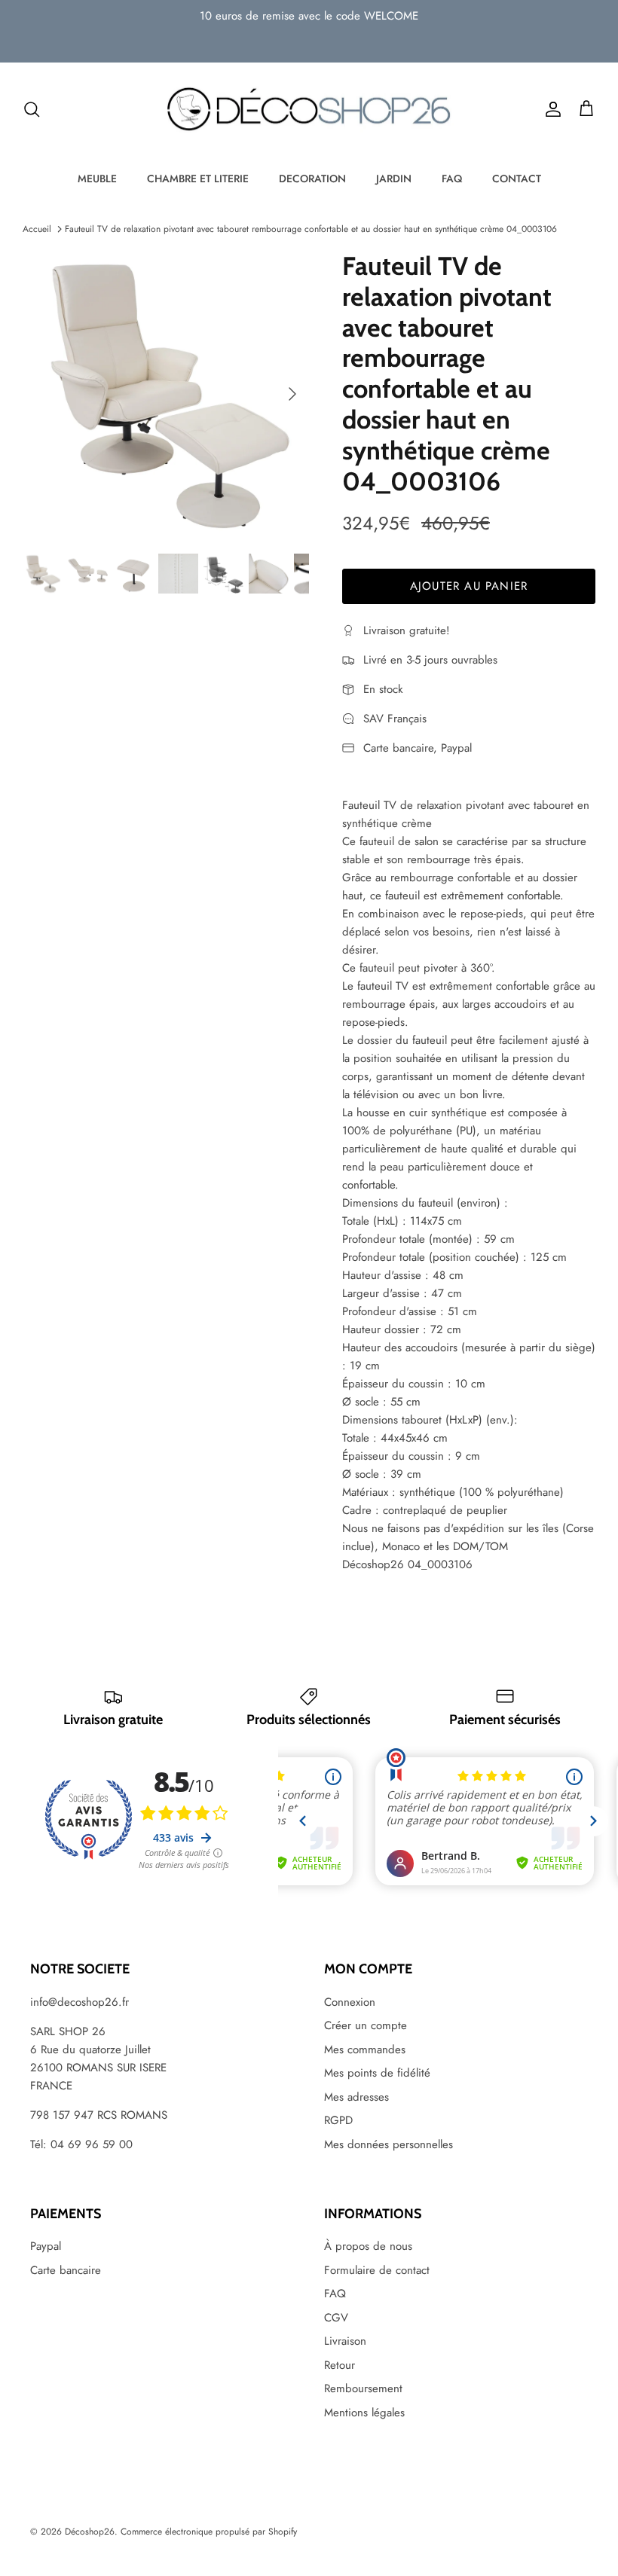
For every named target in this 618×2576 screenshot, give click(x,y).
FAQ (452, 179)
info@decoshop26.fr (80, 2002)
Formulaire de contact (377, 2270)
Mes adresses (356, 2097)
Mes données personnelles (389, 2144)
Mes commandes (365, 2050)
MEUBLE (97, 179)
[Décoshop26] (309, 110)
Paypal (46, 2246)
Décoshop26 (90, 2532)
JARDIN (394, 179)
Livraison (345, 2341)
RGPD (338, 2120)
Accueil (37, 229)
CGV (336, 2318)
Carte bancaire (66, 2270)
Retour (340, 2365)
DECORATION (312, 179)
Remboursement (363, 2388)
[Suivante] (292, 394)
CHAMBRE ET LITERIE (198, 179)
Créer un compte (366, 2025)
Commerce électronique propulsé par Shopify (209, 2532)
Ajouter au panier (469, 586)
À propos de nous (368, 2246)
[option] (166, 394)
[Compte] (550, 109)
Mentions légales (364, 2413)
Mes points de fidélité (377, 2073)
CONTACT (517, 179)
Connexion (350, 2002)
